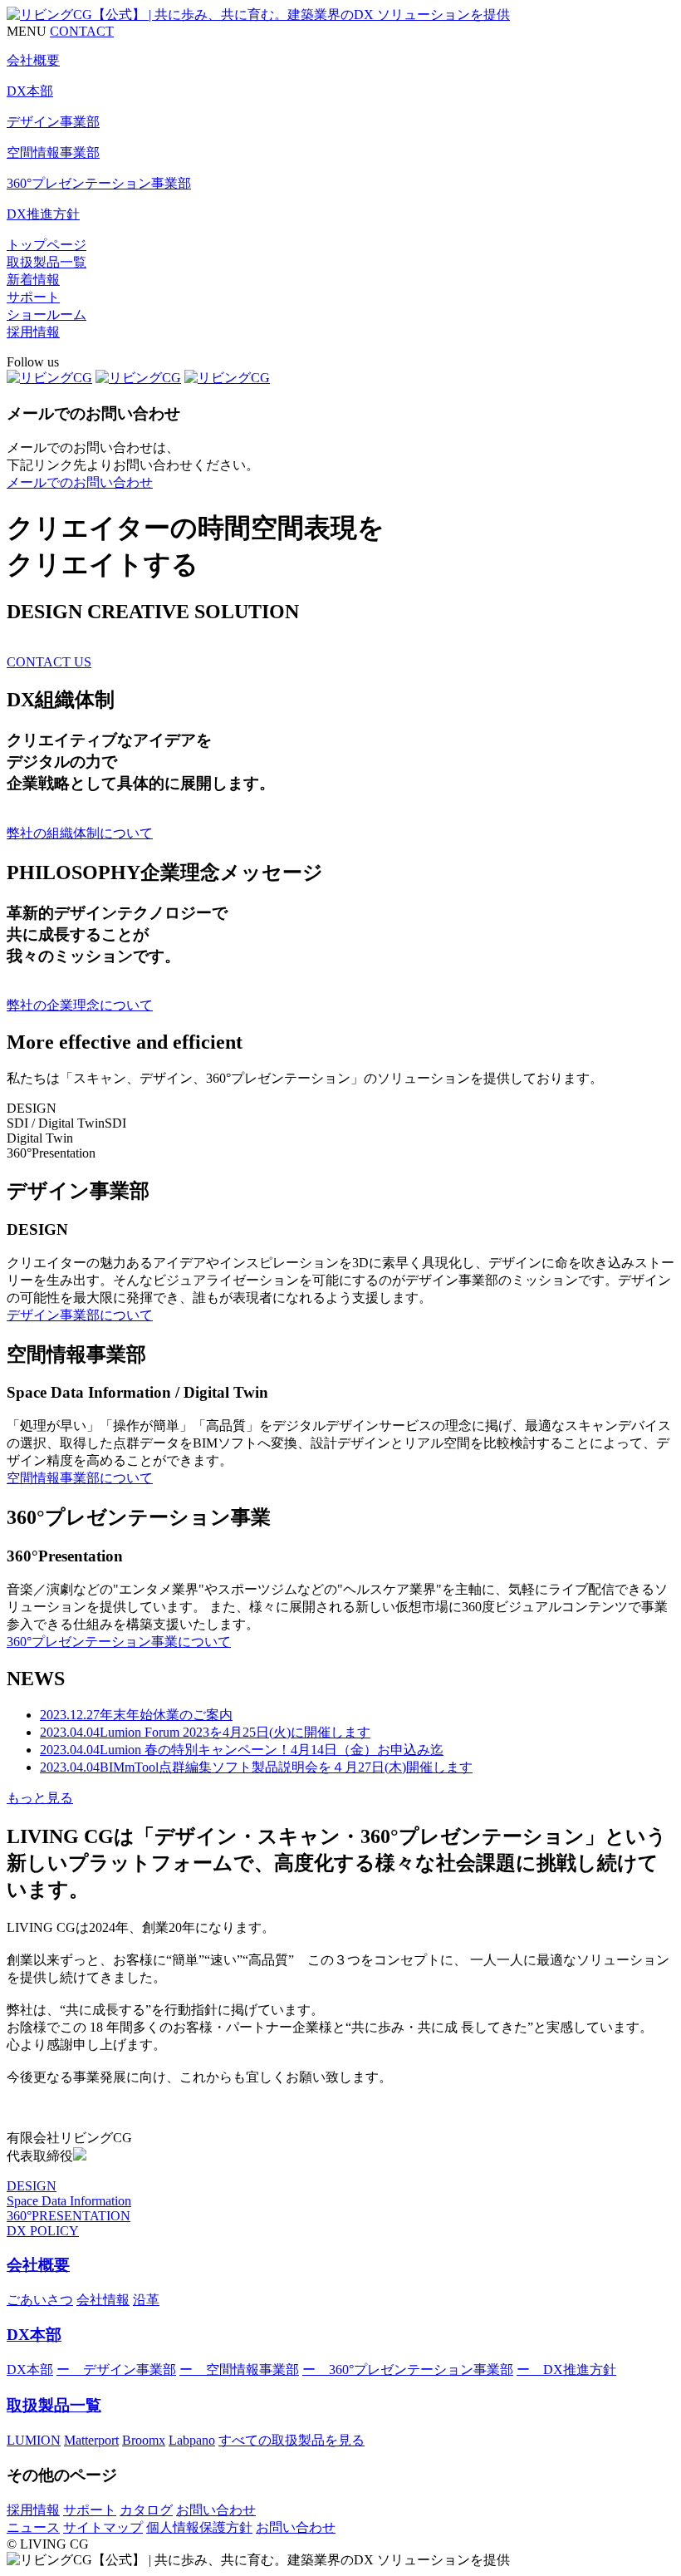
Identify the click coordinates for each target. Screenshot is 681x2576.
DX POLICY (43, 2231)
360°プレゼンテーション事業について (119, 1642)
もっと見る (40, 1798)
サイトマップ (103, 2527)
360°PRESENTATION (69, 2216)
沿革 (146, 2300)
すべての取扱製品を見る (292, 2440)
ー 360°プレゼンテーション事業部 (408, 2370)
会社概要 (38, 2265)
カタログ (146, 2510)
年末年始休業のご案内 (136, 1715)
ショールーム (47, 315)
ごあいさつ (40, 2300)
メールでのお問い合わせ (80, 482)
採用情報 (33, 332)
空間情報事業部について (80, 1478)
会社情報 (103, 2300)
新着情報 (33, 280)
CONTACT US (49, 662)
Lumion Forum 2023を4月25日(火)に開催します (205, 1732)
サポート (33, 297)
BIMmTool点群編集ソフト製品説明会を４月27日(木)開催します (256, 1767)
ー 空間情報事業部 (239, 2370)
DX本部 (34, 2335)
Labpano (192, 2440)
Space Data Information (69, 2201)
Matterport (91, 2440)
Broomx (144, 2440)
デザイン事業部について (80, 1315)
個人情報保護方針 (199, 2527)
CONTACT (82, 31)
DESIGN (32, 2186)
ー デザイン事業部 (116, 2370)
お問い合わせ (216, 2510)
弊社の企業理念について (80, 1005)
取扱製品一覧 (47, 262)
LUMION (34, 2440)
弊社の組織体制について (80, 833)
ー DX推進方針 (566, 2370)
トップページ (47, 245)
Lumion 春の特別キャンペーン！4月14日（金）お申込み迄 (242, 1750)
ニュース (33, 2527)
